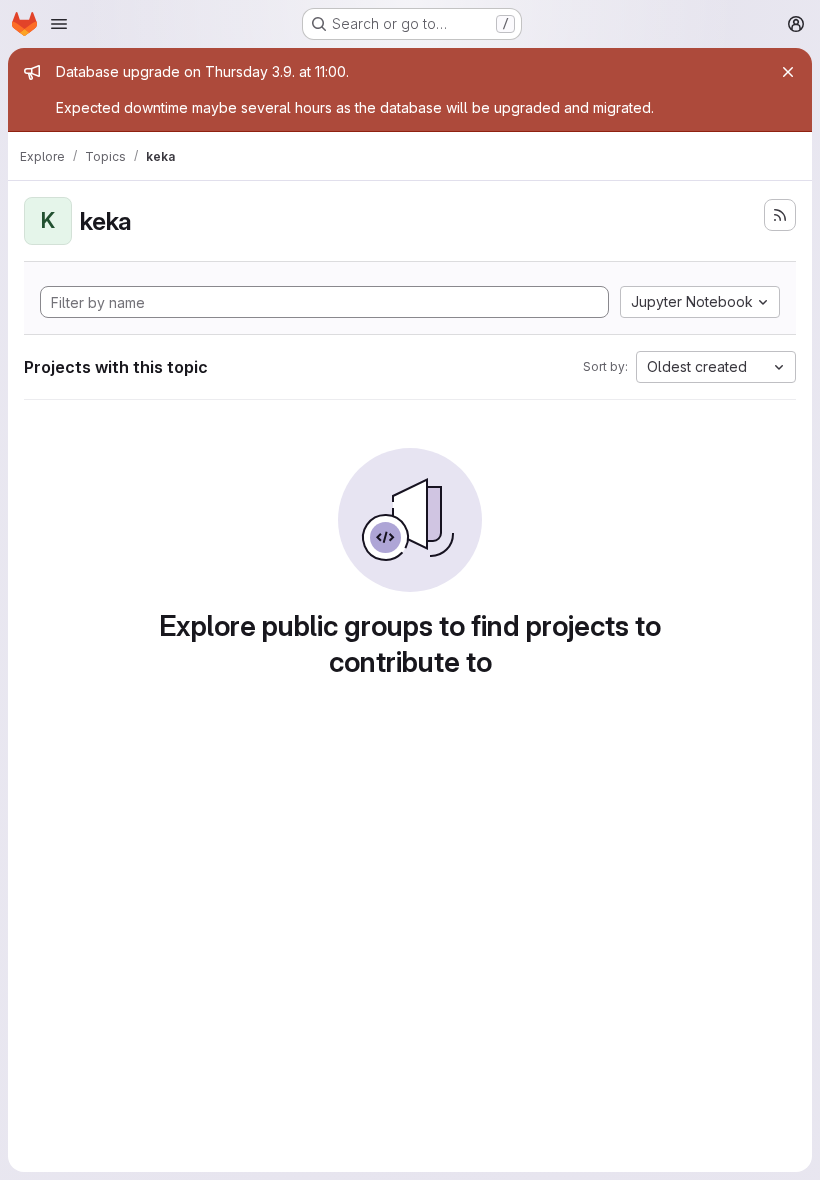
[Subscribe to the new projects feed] (780, 215)
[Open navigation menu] (59, 24)
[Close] (788, 72)
